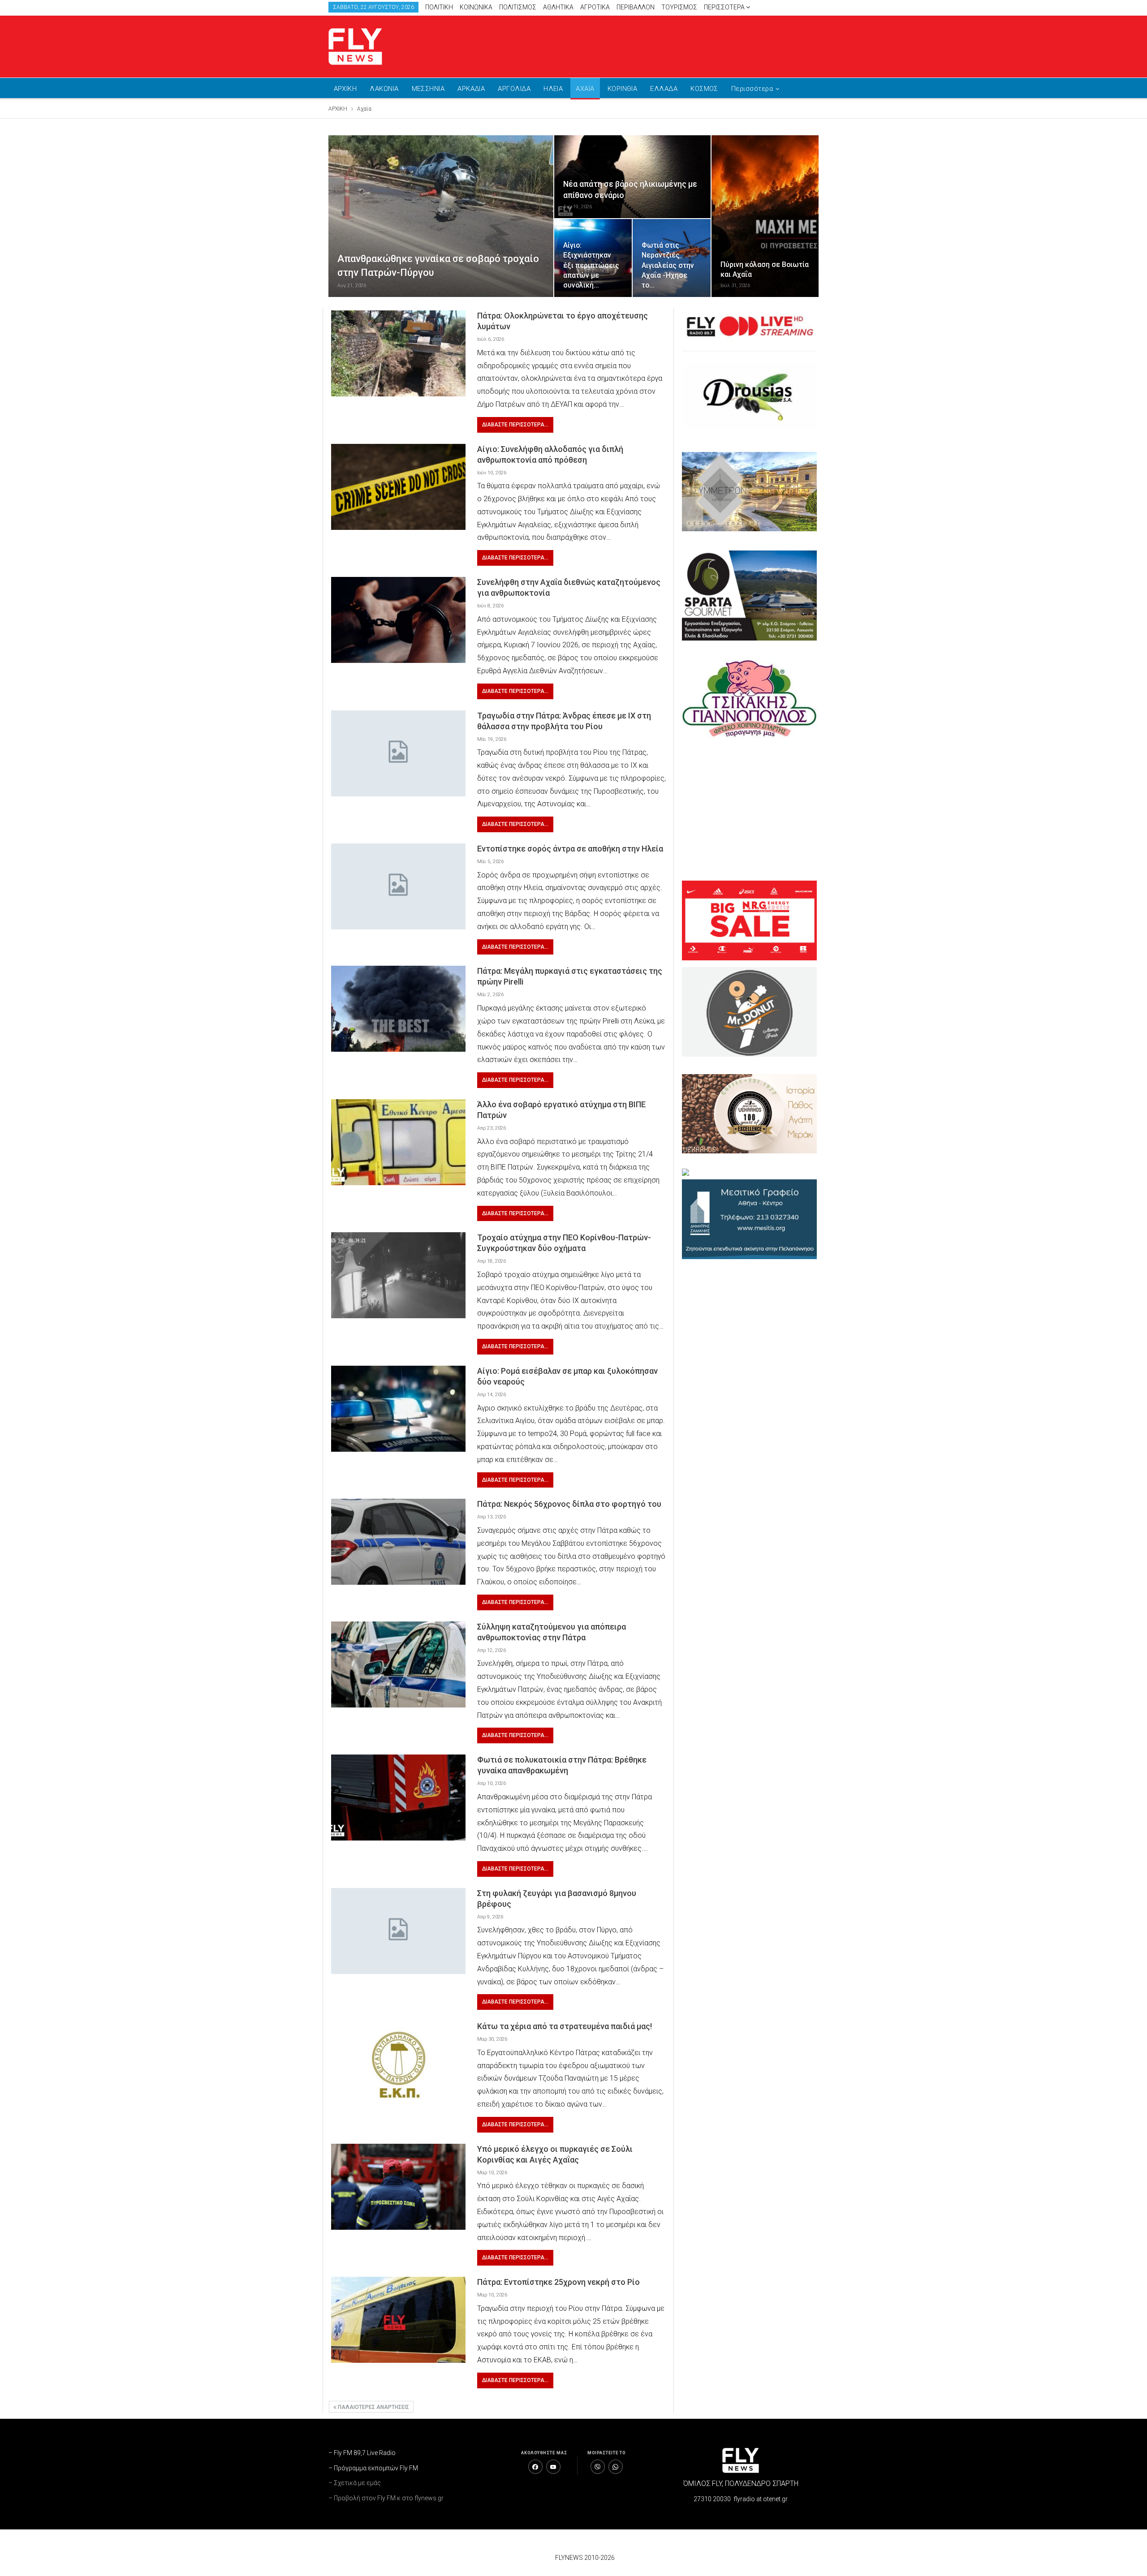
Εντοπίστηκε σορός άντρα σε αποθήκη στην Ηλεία (570, 849)
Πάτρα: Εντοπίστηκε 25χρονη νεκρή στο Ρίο (558, 2282)
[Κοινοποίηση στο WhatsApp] (616, 2467)
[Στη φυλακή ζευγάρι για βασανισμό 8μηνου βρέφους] (398, 1931)
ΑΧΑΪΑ (585, 89)
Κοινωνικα (476, 7)
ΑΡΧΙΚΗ (345, 89)
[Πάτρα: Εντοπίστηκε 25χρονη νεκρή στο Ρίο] (398, 2320)
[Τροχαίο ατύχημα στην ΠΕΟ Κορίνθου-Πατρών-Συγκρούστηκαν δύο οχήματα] (398, 1275)
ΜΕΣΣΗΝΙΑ (428, 89)
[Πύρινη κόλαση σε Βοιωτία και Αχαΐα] (765, 216)
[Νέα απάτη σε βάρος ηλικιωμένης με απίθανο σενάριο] (632, 177)
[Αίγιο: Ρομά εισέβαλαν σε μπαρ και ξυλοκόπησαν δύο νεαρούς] (398, 1409)
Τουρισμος (679, 7)
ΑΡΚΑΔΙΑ (471, 89)
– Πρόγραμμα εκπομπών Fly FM (373, 2468)
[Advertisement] (659, 45)
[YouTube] (553, 2467)
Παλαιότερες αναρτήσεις (373, 2407)
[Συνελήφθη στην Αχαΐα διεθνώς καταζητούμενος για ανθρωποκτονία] (398, 620)
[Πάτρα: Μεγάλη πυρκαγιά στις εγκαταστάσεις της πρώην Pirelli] (398, 1009)
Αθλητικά (558, 7)
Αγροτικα (595, 7)
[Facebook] (535, 2467)
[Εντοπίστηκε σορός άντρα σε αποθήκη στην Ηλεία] (398, 886)
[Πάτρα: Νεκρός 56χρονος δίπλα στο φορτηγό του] (398, 1542)
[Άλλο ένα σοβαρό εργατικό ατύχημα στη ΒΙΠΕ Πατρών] (398, 1142)
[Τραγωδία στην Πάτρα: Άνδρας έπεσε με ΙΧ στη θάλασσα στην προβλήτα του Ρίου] (398, 753)
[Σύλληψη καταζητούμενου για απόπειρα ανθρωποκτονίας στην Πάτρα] (398, 1664)
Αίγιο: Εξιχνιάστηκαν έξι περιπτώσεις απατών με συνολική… (591, 265)
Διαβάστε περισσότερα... (515, 425)
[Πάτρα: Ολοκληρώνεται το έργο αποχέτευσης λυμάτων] (398, 353)
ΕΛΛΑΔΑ (664, 89)
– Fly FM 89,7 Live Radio (362, 2453)
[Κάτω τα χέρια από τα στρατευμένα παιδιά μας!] (398, 2064)
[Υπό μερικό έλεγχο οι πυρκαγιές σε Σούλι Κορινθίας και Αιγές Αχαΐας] (398, 2187)
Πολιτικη (439, 7)
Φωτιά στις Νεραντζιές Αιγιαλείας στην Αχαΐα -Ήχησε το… (668, 265)
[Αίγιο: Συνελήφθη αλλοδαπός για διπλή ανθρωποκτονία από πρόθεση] (398, 487)
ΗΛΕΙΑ (553, 89)
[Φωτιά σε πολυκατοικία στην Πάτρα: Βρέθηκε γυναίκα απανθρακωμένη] (398, 1798)
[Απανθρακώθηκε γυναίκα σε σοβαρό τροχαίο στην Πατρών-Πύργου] (441, 216)
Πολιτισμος (518, 7)
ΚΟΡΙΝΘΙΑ (623, 89)
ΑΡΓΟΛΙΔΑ (514, 89)
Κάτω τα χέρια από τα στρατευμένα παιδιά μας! (565, 2026)
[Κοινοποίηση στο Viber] (598, 2467)
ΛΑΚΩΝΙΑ (384, 89)
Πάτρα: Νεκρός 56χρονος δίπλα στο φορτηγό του (569, 1504)
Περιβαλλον (636, 7)
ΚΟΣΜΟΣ (704, 89)
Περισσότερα (725, 7)
